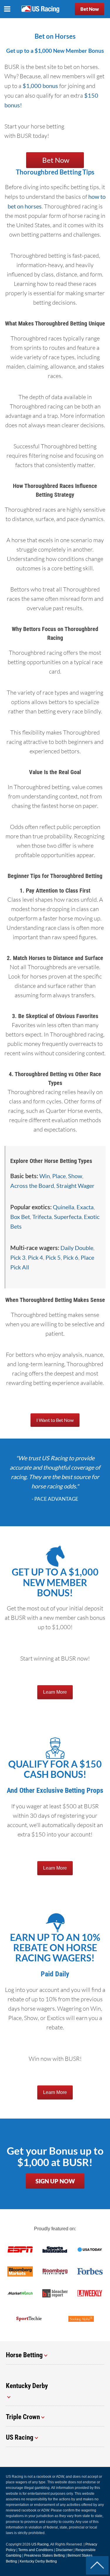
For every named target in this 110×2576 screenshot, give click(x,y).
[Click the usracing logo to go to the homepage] (40, 9)
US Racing (40, 2544)
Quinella (64, 1207)
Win (45, 1176)
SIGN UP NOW (55, 2181)
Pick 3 (18, 1257)
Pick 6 (71, 1257)
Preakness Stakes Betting (44, 2555)
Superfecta (68, 1217)
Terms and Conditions (36, 2550)
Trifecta (42, 1217)
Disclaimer (64, 2550)
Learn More (55, 1692)
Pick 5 (53, 1257)
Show (75, 1176)
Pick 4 (35, 1257)
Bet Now (90, 9)
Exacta (85, 1207)
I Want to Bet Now (55, 1420)
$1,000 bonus (40, 86)
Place (59, 1176)
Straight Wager (75, 1186)
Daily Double (77, 1248)
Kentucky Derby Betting (38, 2561)
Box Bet (20, 1217)
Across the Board (32, 1186)
